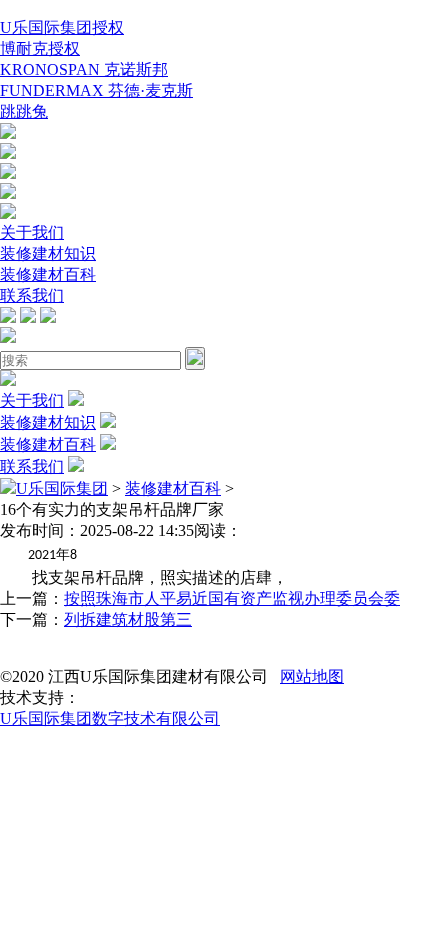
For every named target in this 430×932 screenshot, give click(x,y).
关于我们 (32, 232)
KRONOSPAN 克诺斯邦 (84, 69)
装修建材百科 (48, 274)
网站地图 (312, 676)
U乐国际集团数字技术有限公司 (110, 718)
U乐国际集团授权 (62, 27)
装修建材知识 (48, 253)
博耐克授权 (40, 48)
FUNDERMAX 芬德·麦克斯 (96, 90)
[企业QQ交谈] (8, 133)
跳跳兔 (24, 111)
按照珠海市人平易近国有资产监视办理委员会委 (232, 598)
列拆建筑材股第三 (128, 619)
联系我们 (32, 295)
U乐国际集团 (62, 488)
